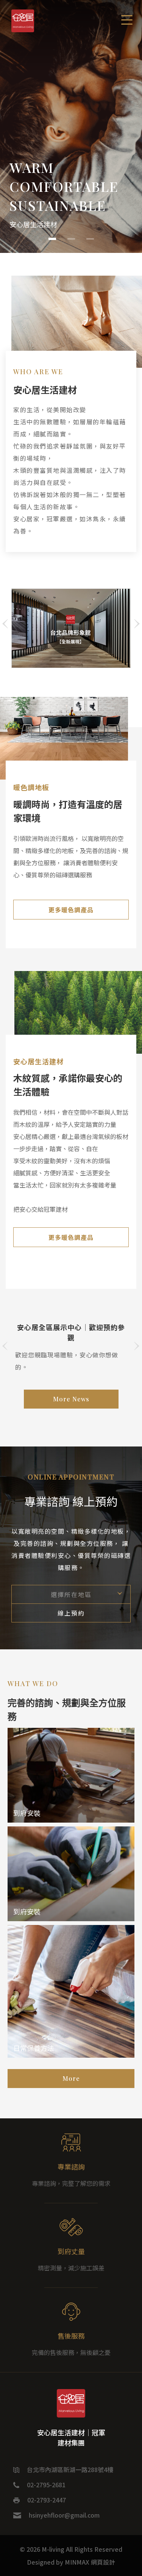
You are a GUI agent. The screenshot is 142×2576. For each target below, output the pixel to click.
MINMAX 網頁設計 (90, 2562)
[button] (52, 239)
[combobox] (71, 1594)
